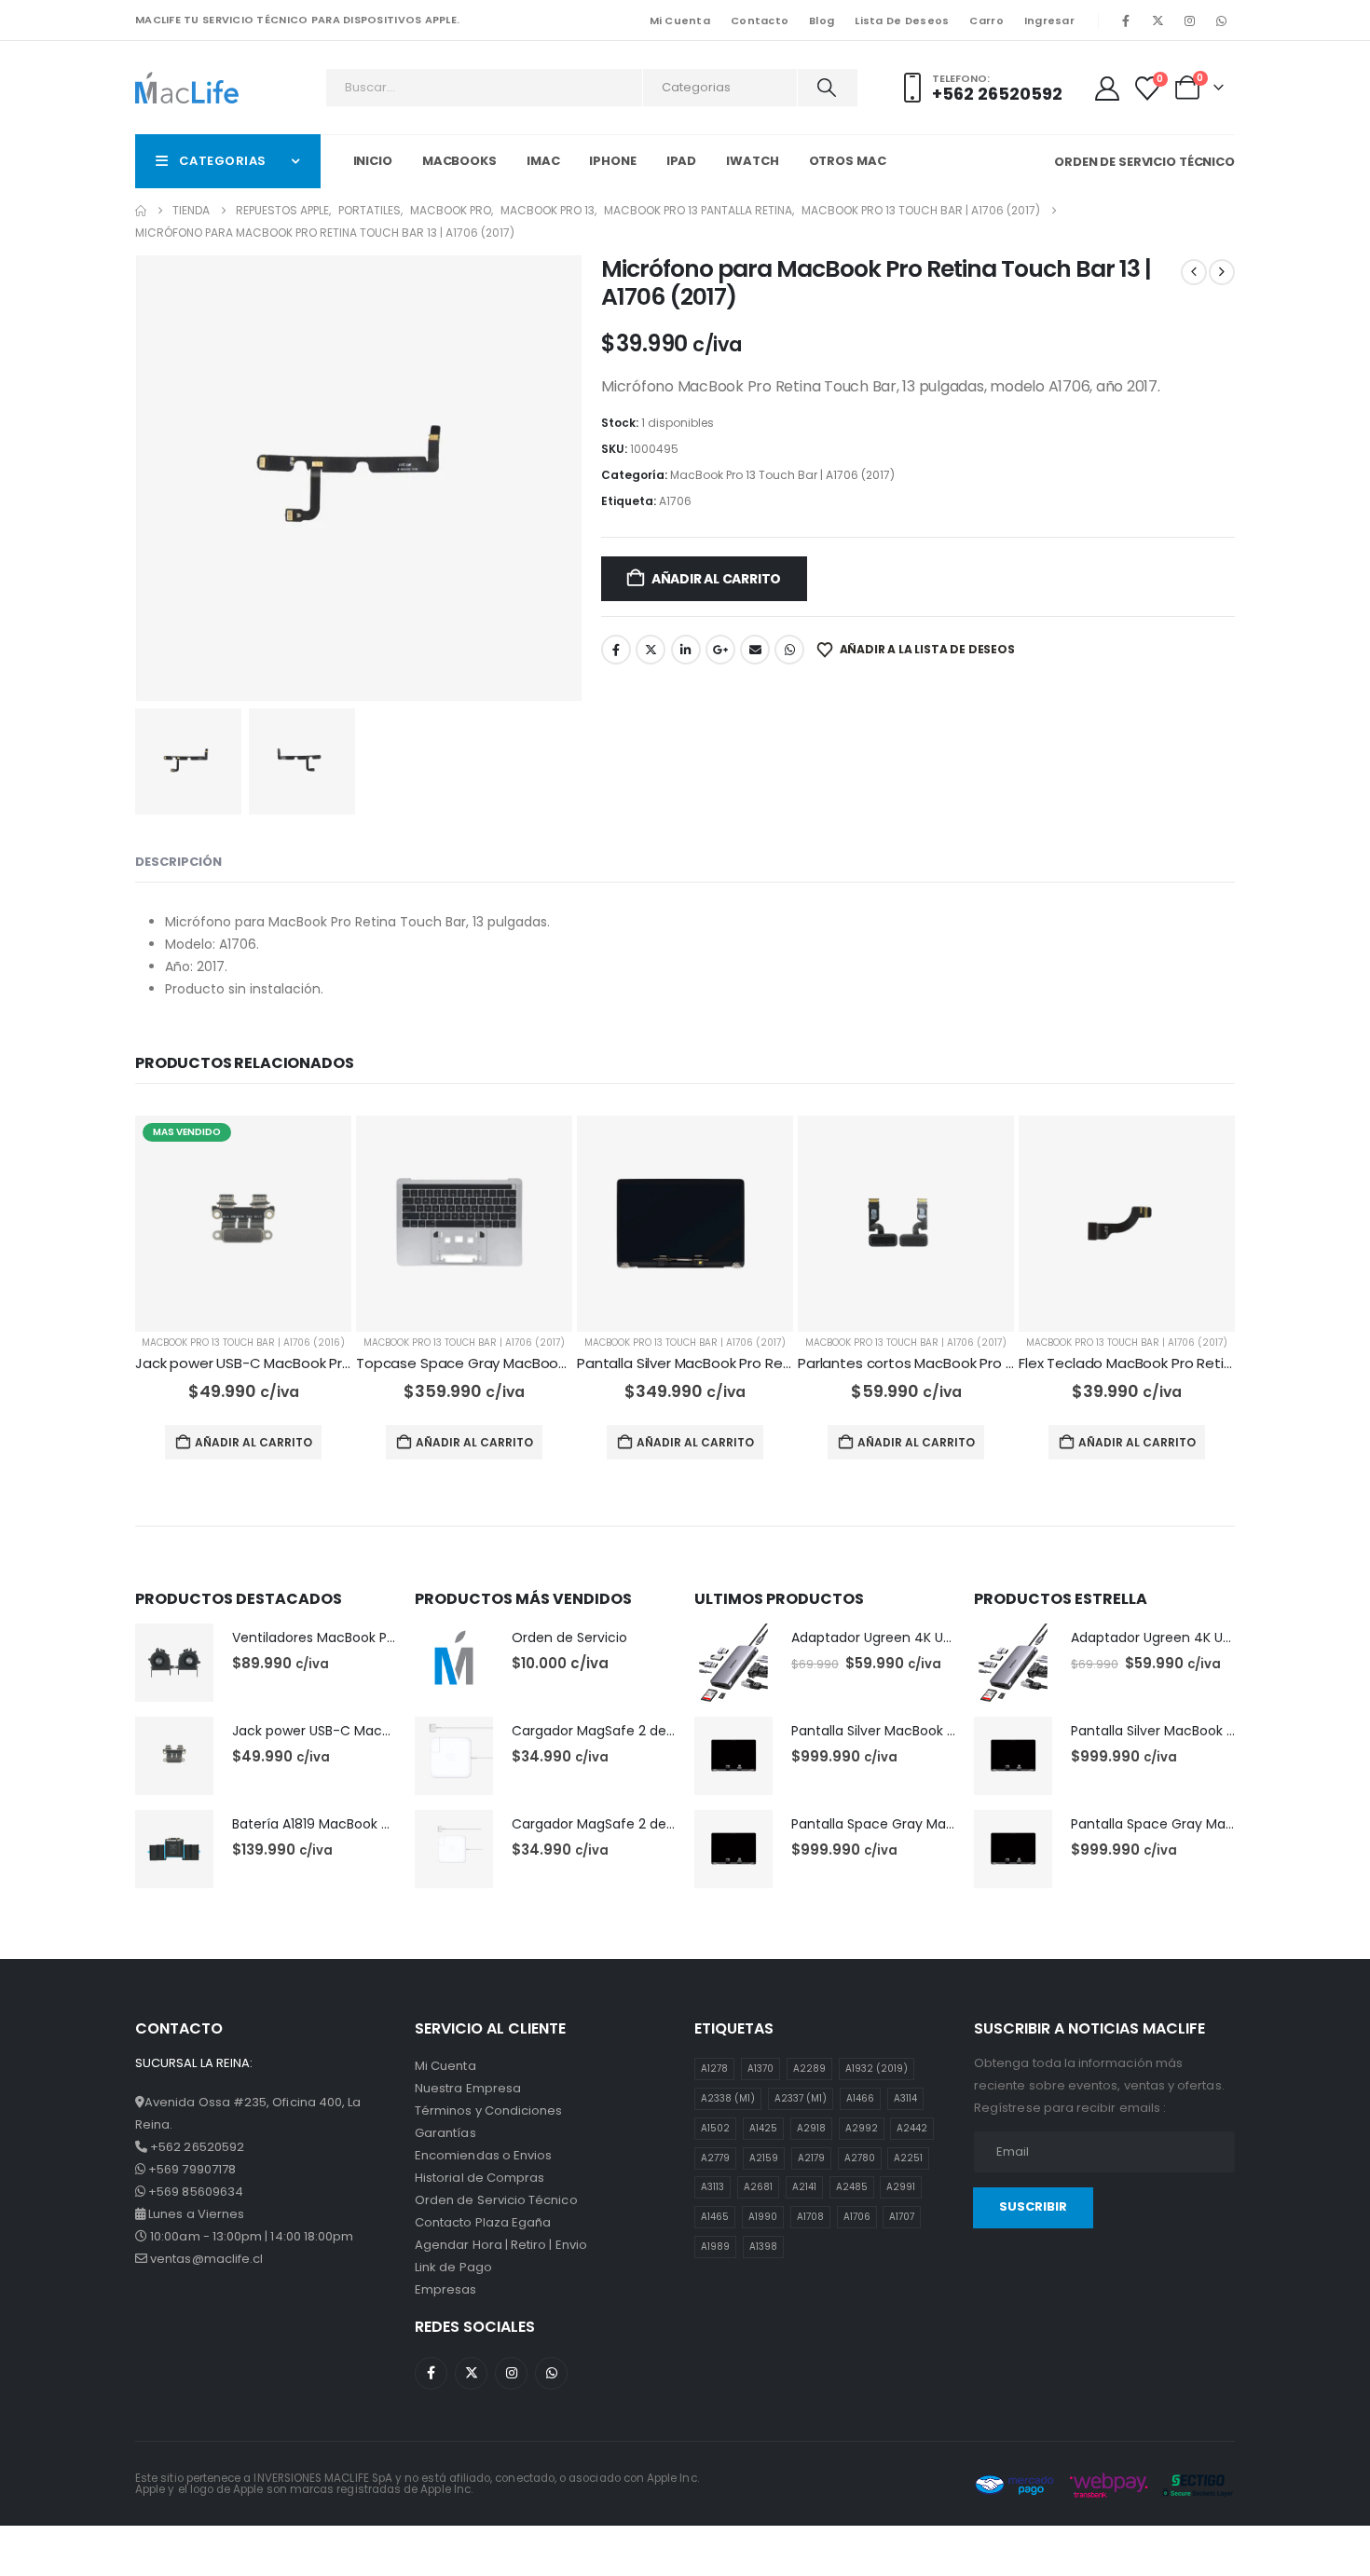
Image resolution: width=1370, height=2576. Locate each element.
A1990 (763, 2217)
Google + (720, 650)
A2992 (862, 2128)
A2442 (912, 2128)
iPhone (612, 161)
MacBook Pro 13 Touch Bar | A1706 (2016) (243, 1343)
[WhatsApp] (1221, 21)
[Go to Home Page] (141, 211)
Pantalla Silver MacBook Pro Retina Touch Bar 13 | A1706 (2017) (784, 1363)
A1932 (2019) (877, 2069)
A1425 (763, 2128)
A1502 (715, 2128)
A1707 (902, 2217)
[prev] (1194, 272)
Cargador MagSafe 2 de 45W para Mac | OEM (658, 1824)
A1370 (760, 2069)
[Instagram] (1189, 21)
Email (755, 650)
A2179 (811, 2158)
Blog (822, 21)
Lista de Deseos (902, 21)
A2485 (852, 2187)
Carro (986, 21)
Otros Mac (848, 161)
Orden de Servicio (569, 1637)
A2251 (908, 2158)
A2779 (715, 2158)
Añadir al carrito (716, 579)
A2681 (758, 2187)
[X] (1158, 21)
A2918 (811, 2128)
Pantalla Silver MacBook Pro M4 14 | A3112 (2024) (945, 1731)
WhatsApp (789, 650)
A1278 (714, 2069)
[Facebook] (1126, 21)
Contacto (760, 21)
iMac (543, 161)
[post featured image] (243, 1224)
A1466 (860, 2098)
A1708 (810, 2217)
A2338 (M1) (728, 2098)
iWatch (752, 161)
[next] (1222, 272)
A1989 (715, 2247)
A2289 (809, 2069)
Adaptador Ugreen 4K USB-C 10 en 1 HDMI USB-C (945, 1637)
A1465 (715, 2217)
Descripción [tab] (178, 862)
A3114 (905, 2098)
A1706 (675, 501)
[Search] (826, 88)
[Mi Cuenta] (1107, 89)
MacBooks (459, 161)
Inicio (373, 161)
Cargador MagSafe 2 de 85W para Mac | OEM (658, 1731)
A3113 (712, 2187)
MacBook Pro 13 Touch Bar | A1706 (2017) (782, 475)
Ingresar (1049, 21)
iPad (682, 161)
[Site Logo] (187, 87)
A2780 (860, 2158)
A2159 (764, 2158)
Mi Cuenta (680, 21)
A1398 (763, 2247)
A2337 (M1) (801, 2098)
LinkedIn (686, 650)
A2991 (901, 2187)
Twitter (651, 650)
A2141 (804, 2187)
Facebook (616, 650)
